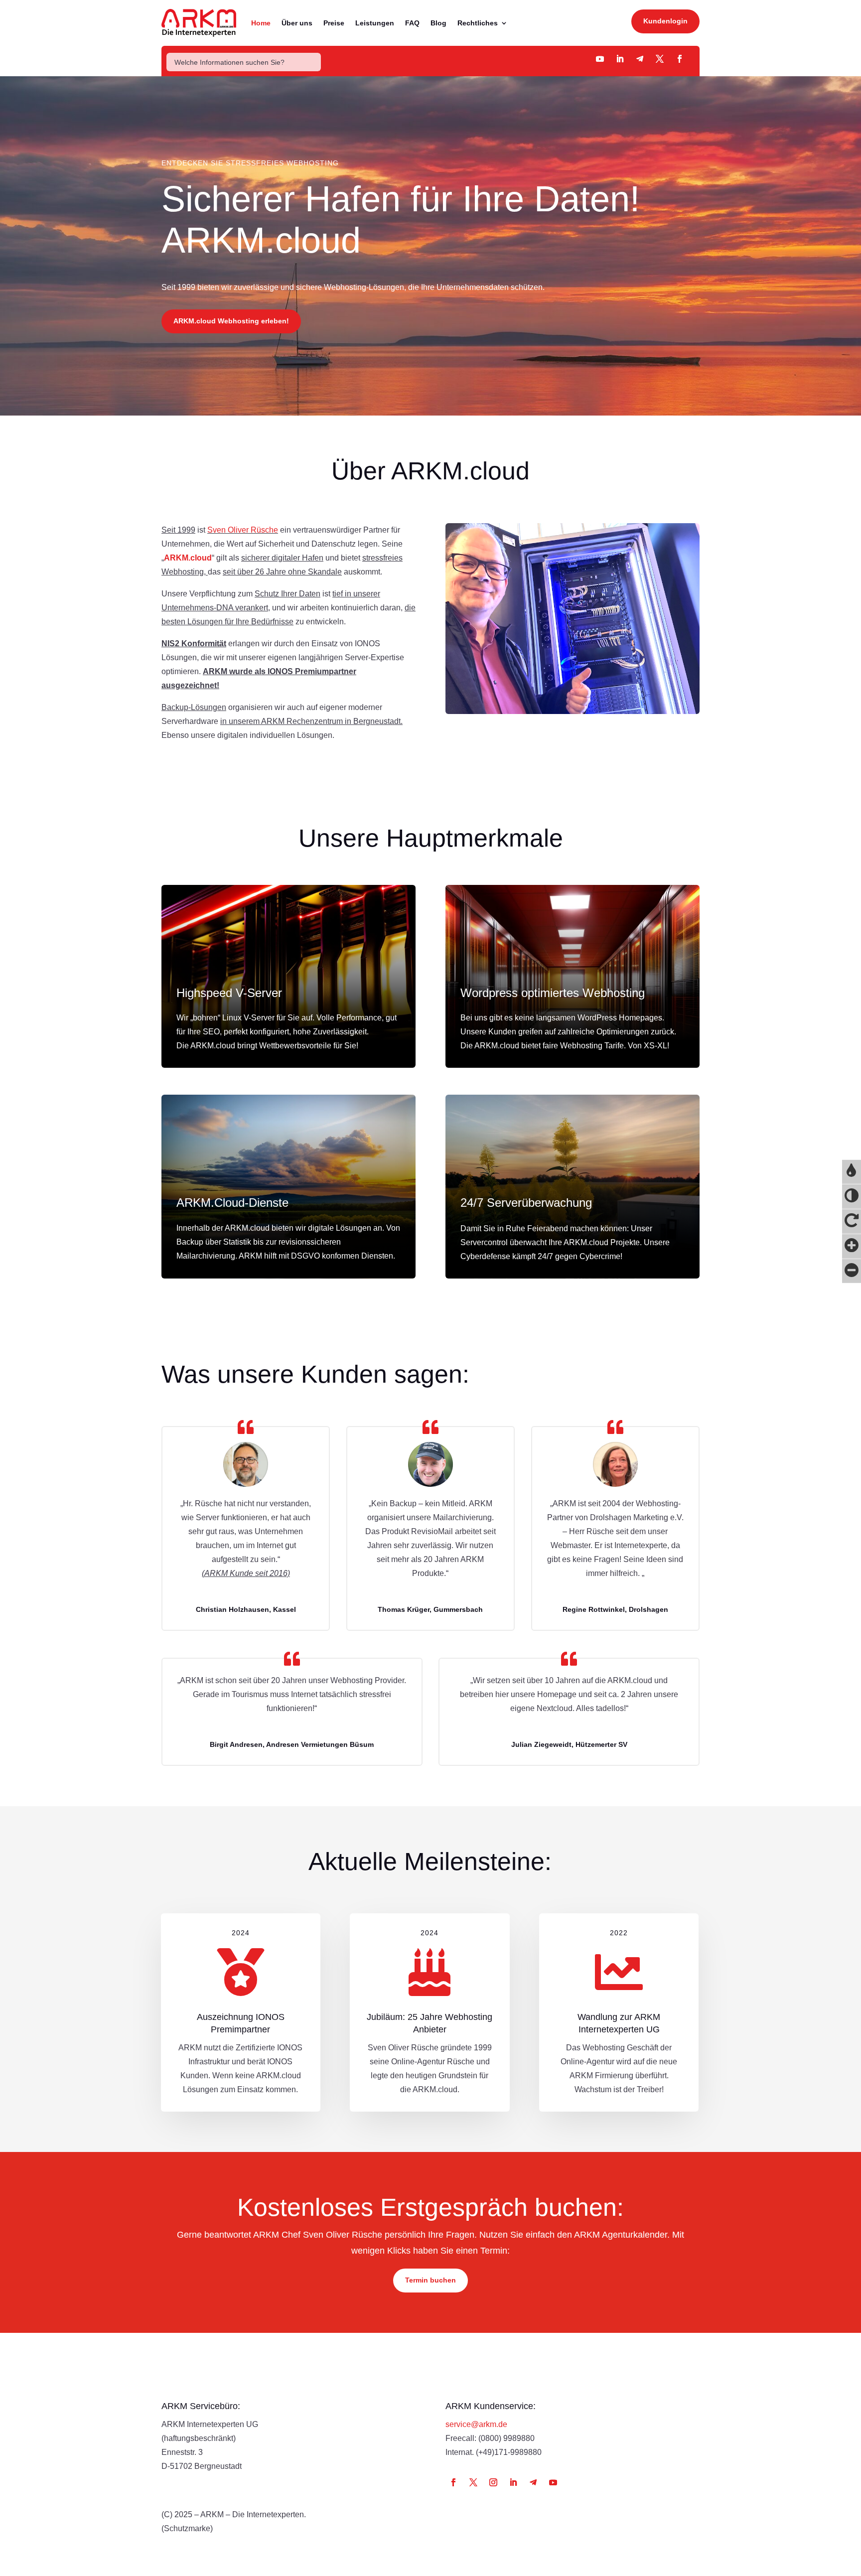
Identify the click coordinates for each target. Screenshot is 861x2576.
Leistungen (375, 23)
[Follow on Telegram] (640, 59)
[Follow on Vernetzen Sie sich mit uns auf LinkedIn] (620, 59)
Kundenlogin (665, 21)
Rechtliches (478, 23)
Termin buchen (430, 2280)
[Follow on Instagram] (493, 2482)
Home (261, 23)
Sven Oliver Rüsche (243, 530)
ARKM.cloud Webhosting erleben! (231, 321)
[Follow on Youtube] (600, 59)
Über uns (297, 23)
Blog (438, 23)
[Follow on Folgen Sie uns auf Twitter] (660, 59)
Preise (334, 23)
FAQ (412, 23)
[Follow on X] (473, 2482)
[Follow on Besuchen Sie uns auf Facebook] (680, 59)
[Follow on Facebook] (453, 2482)
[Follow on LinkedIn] (513, 2482)
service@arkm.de (476, 2424)
